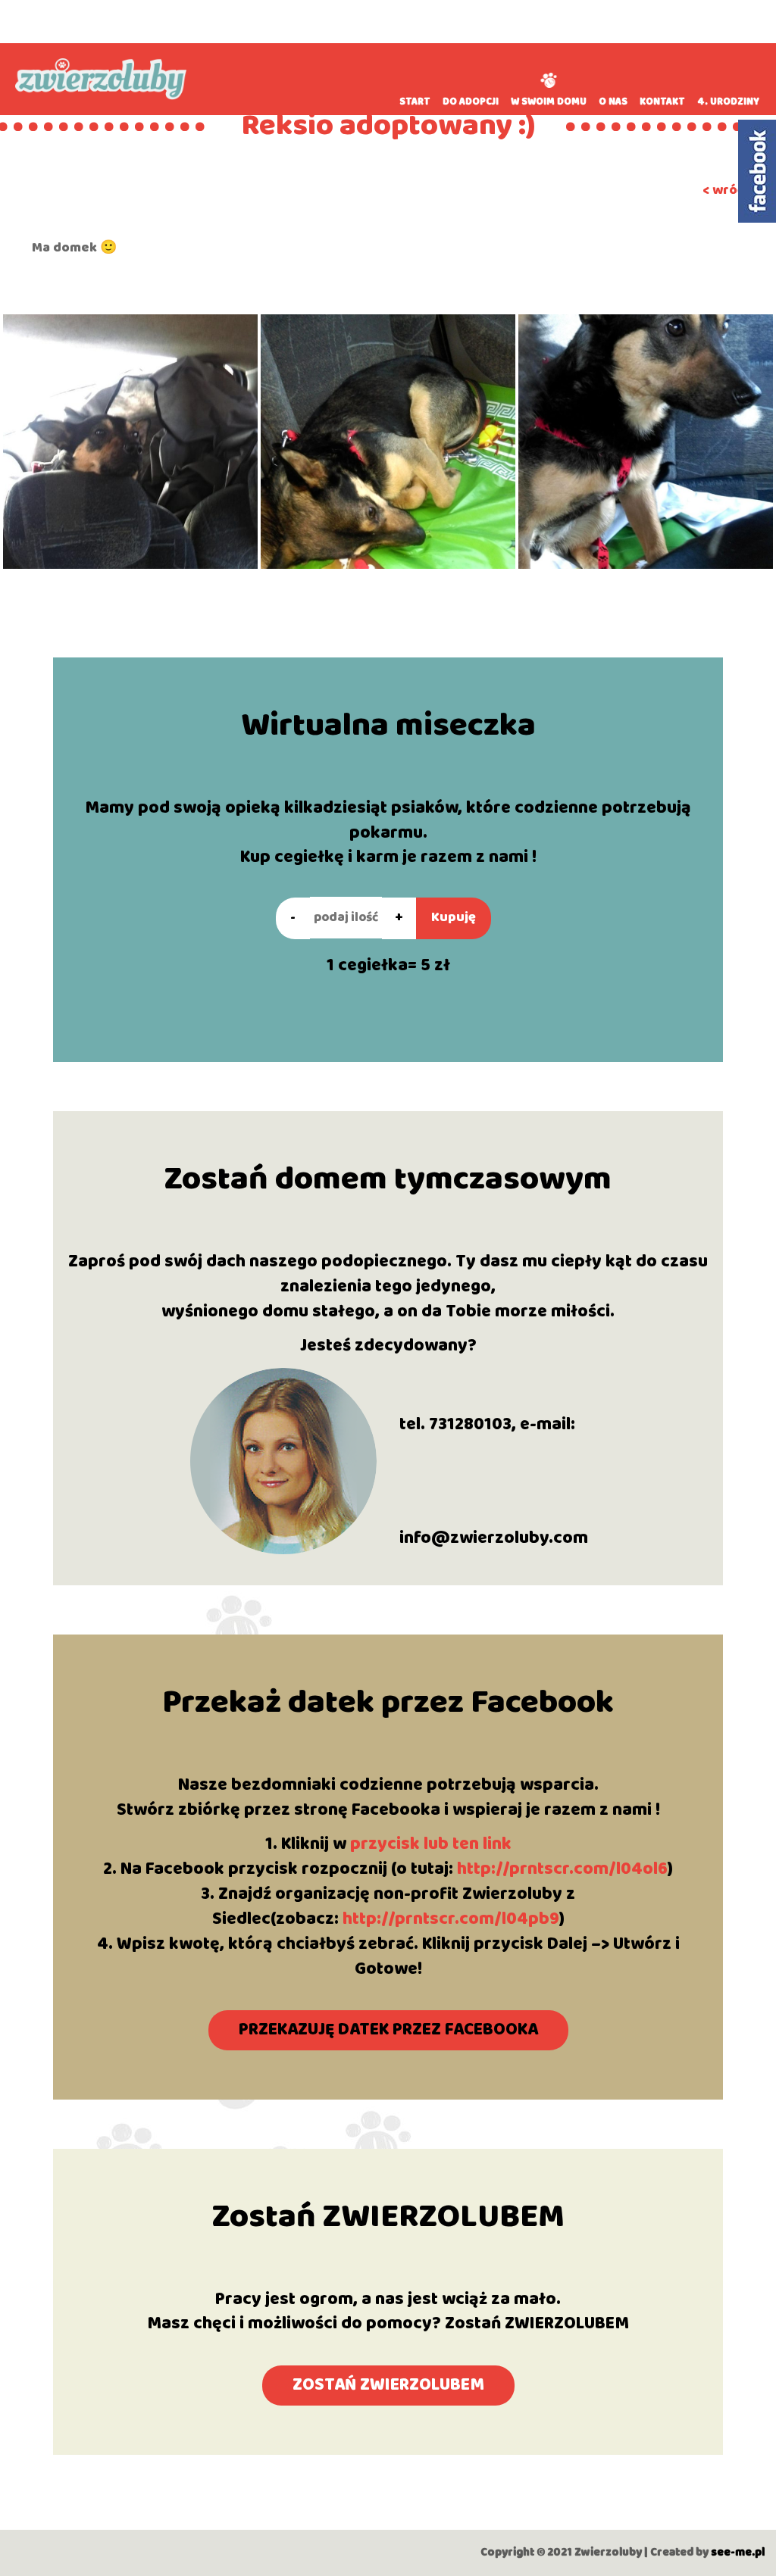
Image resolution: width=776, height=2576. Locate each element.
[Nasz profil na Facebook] (757, 171)
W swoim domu (549, 102)
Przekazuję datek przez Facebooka (388, 2030)
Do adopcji (471, 102)
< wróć (723, 190)
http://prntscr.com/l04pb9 (451, 1919)
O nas (613, 102)
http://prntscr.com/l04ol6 (562, 1869)
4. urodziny (728, 102)
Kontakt (662, 102)
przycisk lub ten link (431, 1844)
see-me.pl (738, 2553)
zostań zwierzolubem (388, 2385)
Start (415, 102)
